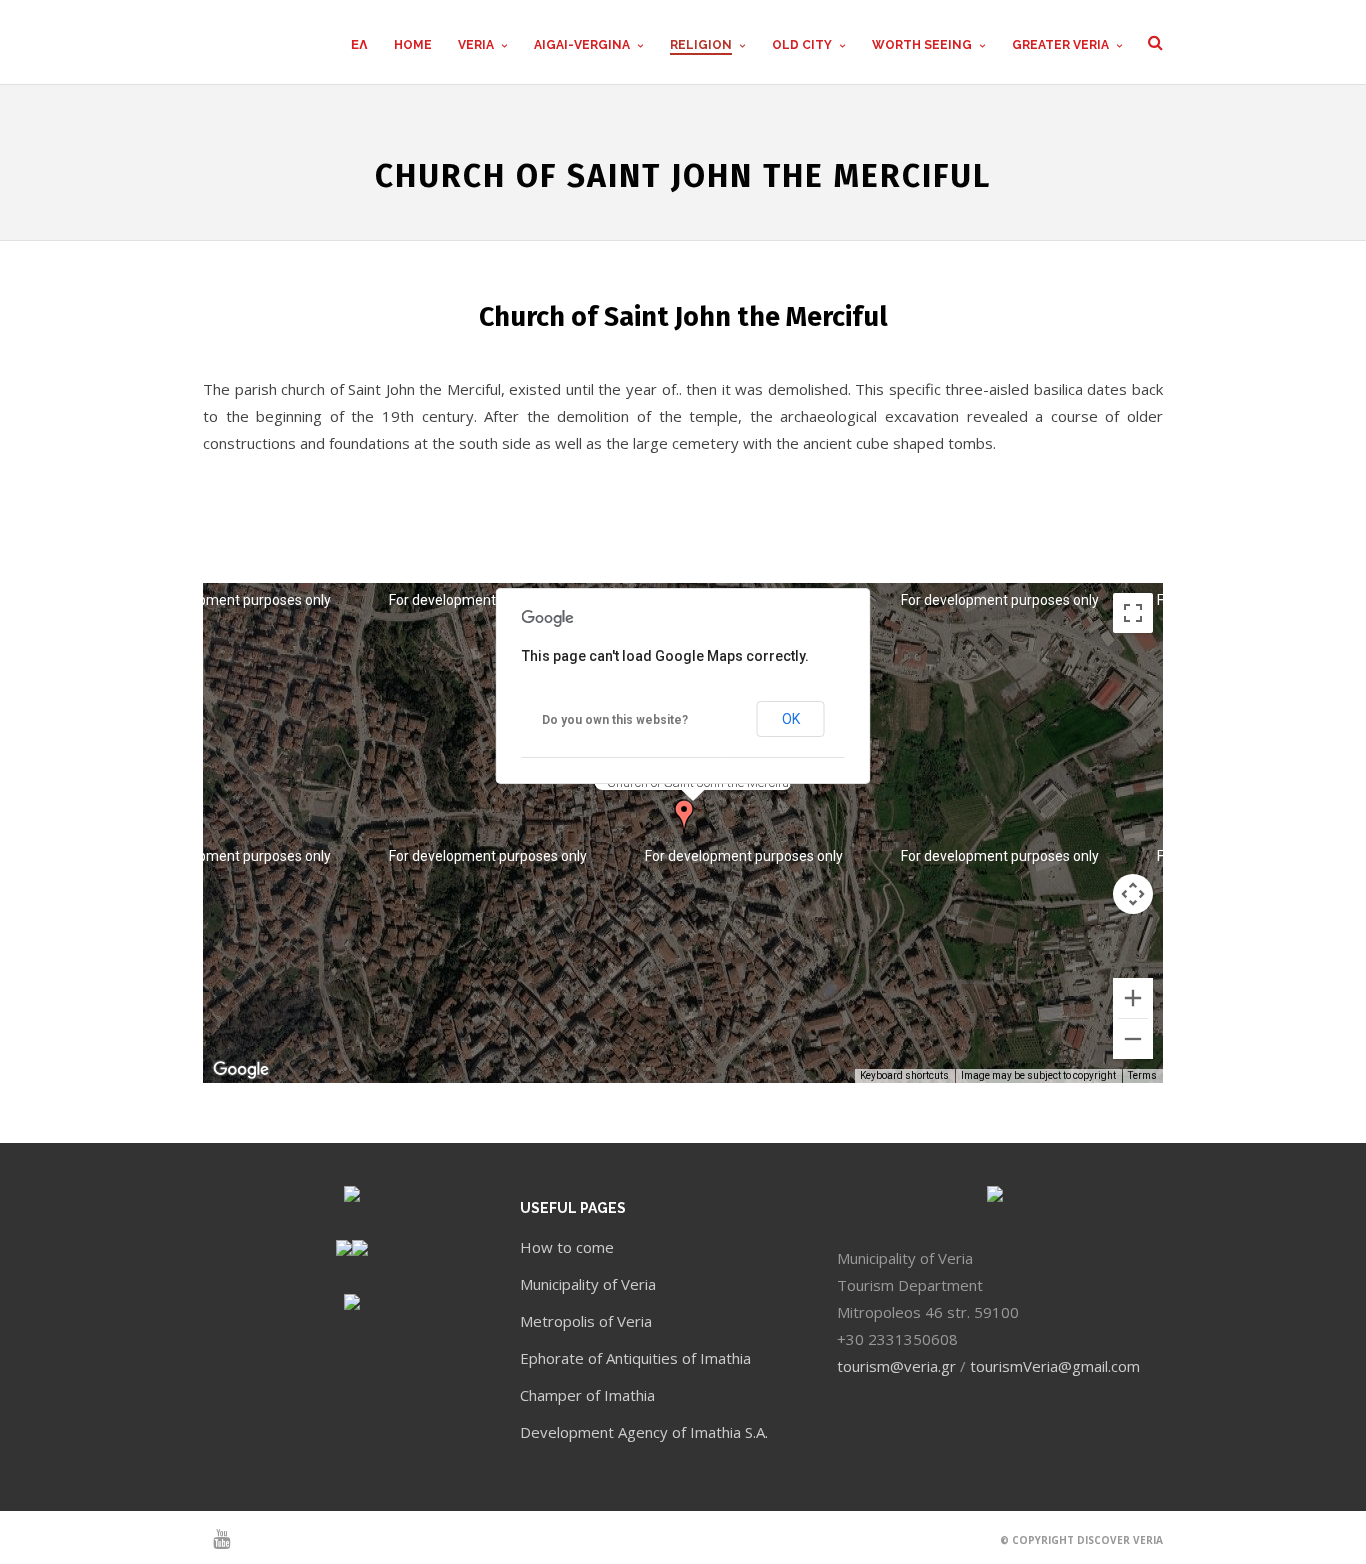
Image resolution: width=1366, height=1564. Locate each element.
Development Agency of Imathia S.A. (644, 1432)
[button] (684, 816)
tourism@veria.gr (896, 1366)
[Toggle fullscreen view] (1133, 613)
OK (791, 719)
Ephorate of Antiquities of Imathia (635, 1358)
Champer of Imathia (587, 1395)
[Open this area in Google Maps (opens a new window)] (241, 1070)
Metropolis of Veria (586, 1321)
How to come (567, 1247)
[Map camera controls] (1133, 894)
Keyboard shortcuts (904, 1075)
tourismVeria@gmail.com (1055, 1366)
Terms (1142, 1075)
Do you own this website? (615, 720)
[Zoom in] (1133, 998)
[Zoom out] (1133, 1039)
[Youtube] (213, 1539)
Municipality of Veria (588, 1284)
